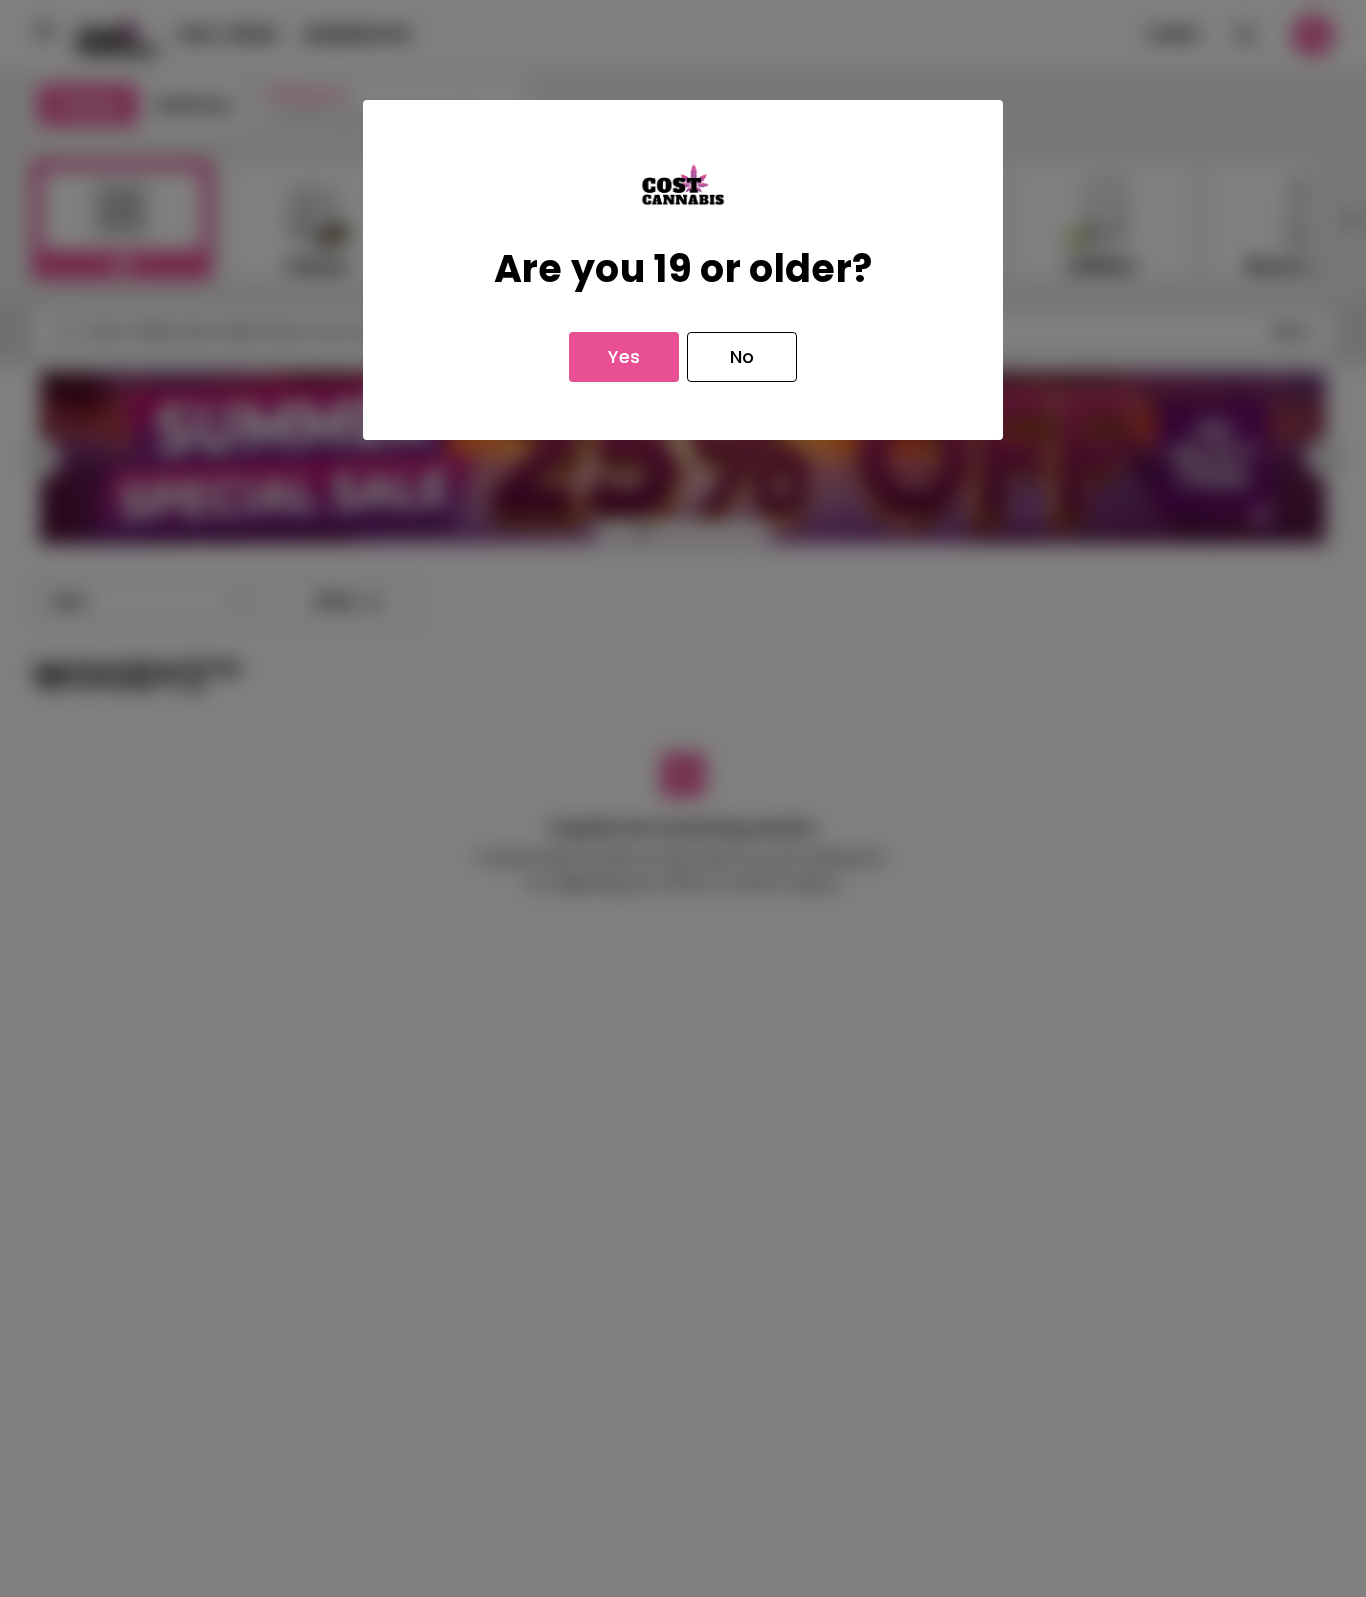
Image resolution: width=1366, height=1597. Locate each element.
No (742, 356)
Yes (624, 356)
